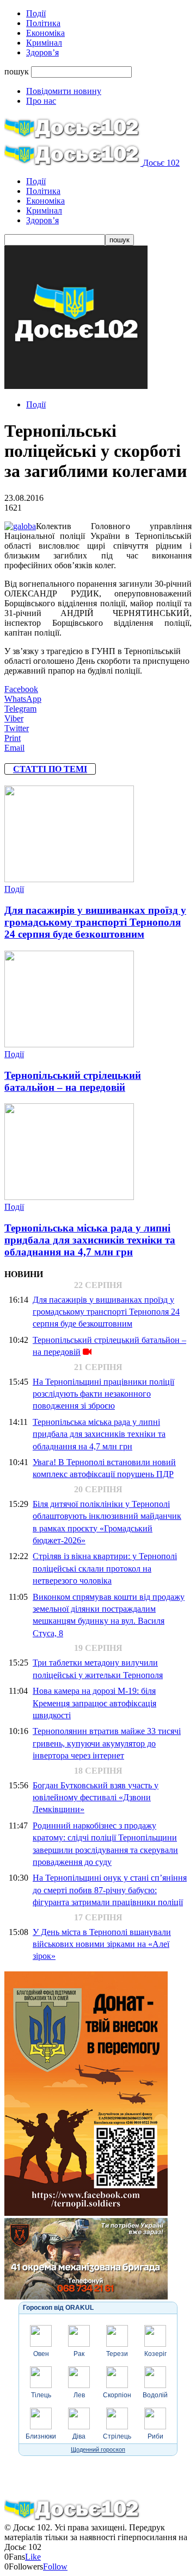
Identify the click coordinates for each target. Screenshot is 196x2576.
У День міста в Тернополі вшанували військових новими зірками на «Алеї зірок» (102, 1944)
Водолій (155, 2395)
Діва (79, 2436)
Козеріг (155, 2354)
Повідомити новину (64, 91)
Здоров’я (42, 52)
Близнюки (41, 2436)
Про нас (41, 101)
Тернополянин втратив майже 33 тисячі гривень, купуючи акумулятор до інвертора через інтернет (107, 1743)
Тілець (41, 2395)
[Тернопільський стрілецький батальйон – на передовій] (69, 1044)
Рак (79, 2354)
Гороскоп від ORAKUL (58, 2308)
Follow (55, 2566)
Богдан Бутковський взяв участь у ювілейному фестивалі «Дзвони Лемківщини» (96, 1798)
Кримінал (44, 43)
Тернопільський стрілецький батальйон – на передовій (73, 1081)
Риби (155, 2436)
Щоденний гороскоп (98, 2449)
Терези (117, 2354)
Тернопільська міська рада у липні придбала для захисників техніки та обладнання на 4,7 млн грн (90, 1240)
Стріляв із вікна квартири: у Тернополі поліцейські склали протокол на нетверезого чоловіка (105, 1568)
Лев (79, 2395)
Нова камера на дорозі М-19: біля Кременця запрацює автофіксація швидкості (94, 1703)
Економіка (45, 33)
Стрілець (117, 2436)
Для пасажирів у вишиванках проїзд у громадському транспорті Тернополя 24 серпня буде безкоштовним (95, 922)
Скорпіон (117, 2395)
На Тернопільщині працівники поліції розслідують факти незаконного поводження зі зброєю (103, 1394)
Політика (43, 23)
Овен (41, 2354)
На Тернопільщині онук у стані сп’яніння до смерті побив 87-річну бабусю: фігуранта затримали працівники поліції (110, 1890)
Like (33, 2557)
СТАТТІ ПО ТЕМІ (50, 769)
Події (36, 13)
